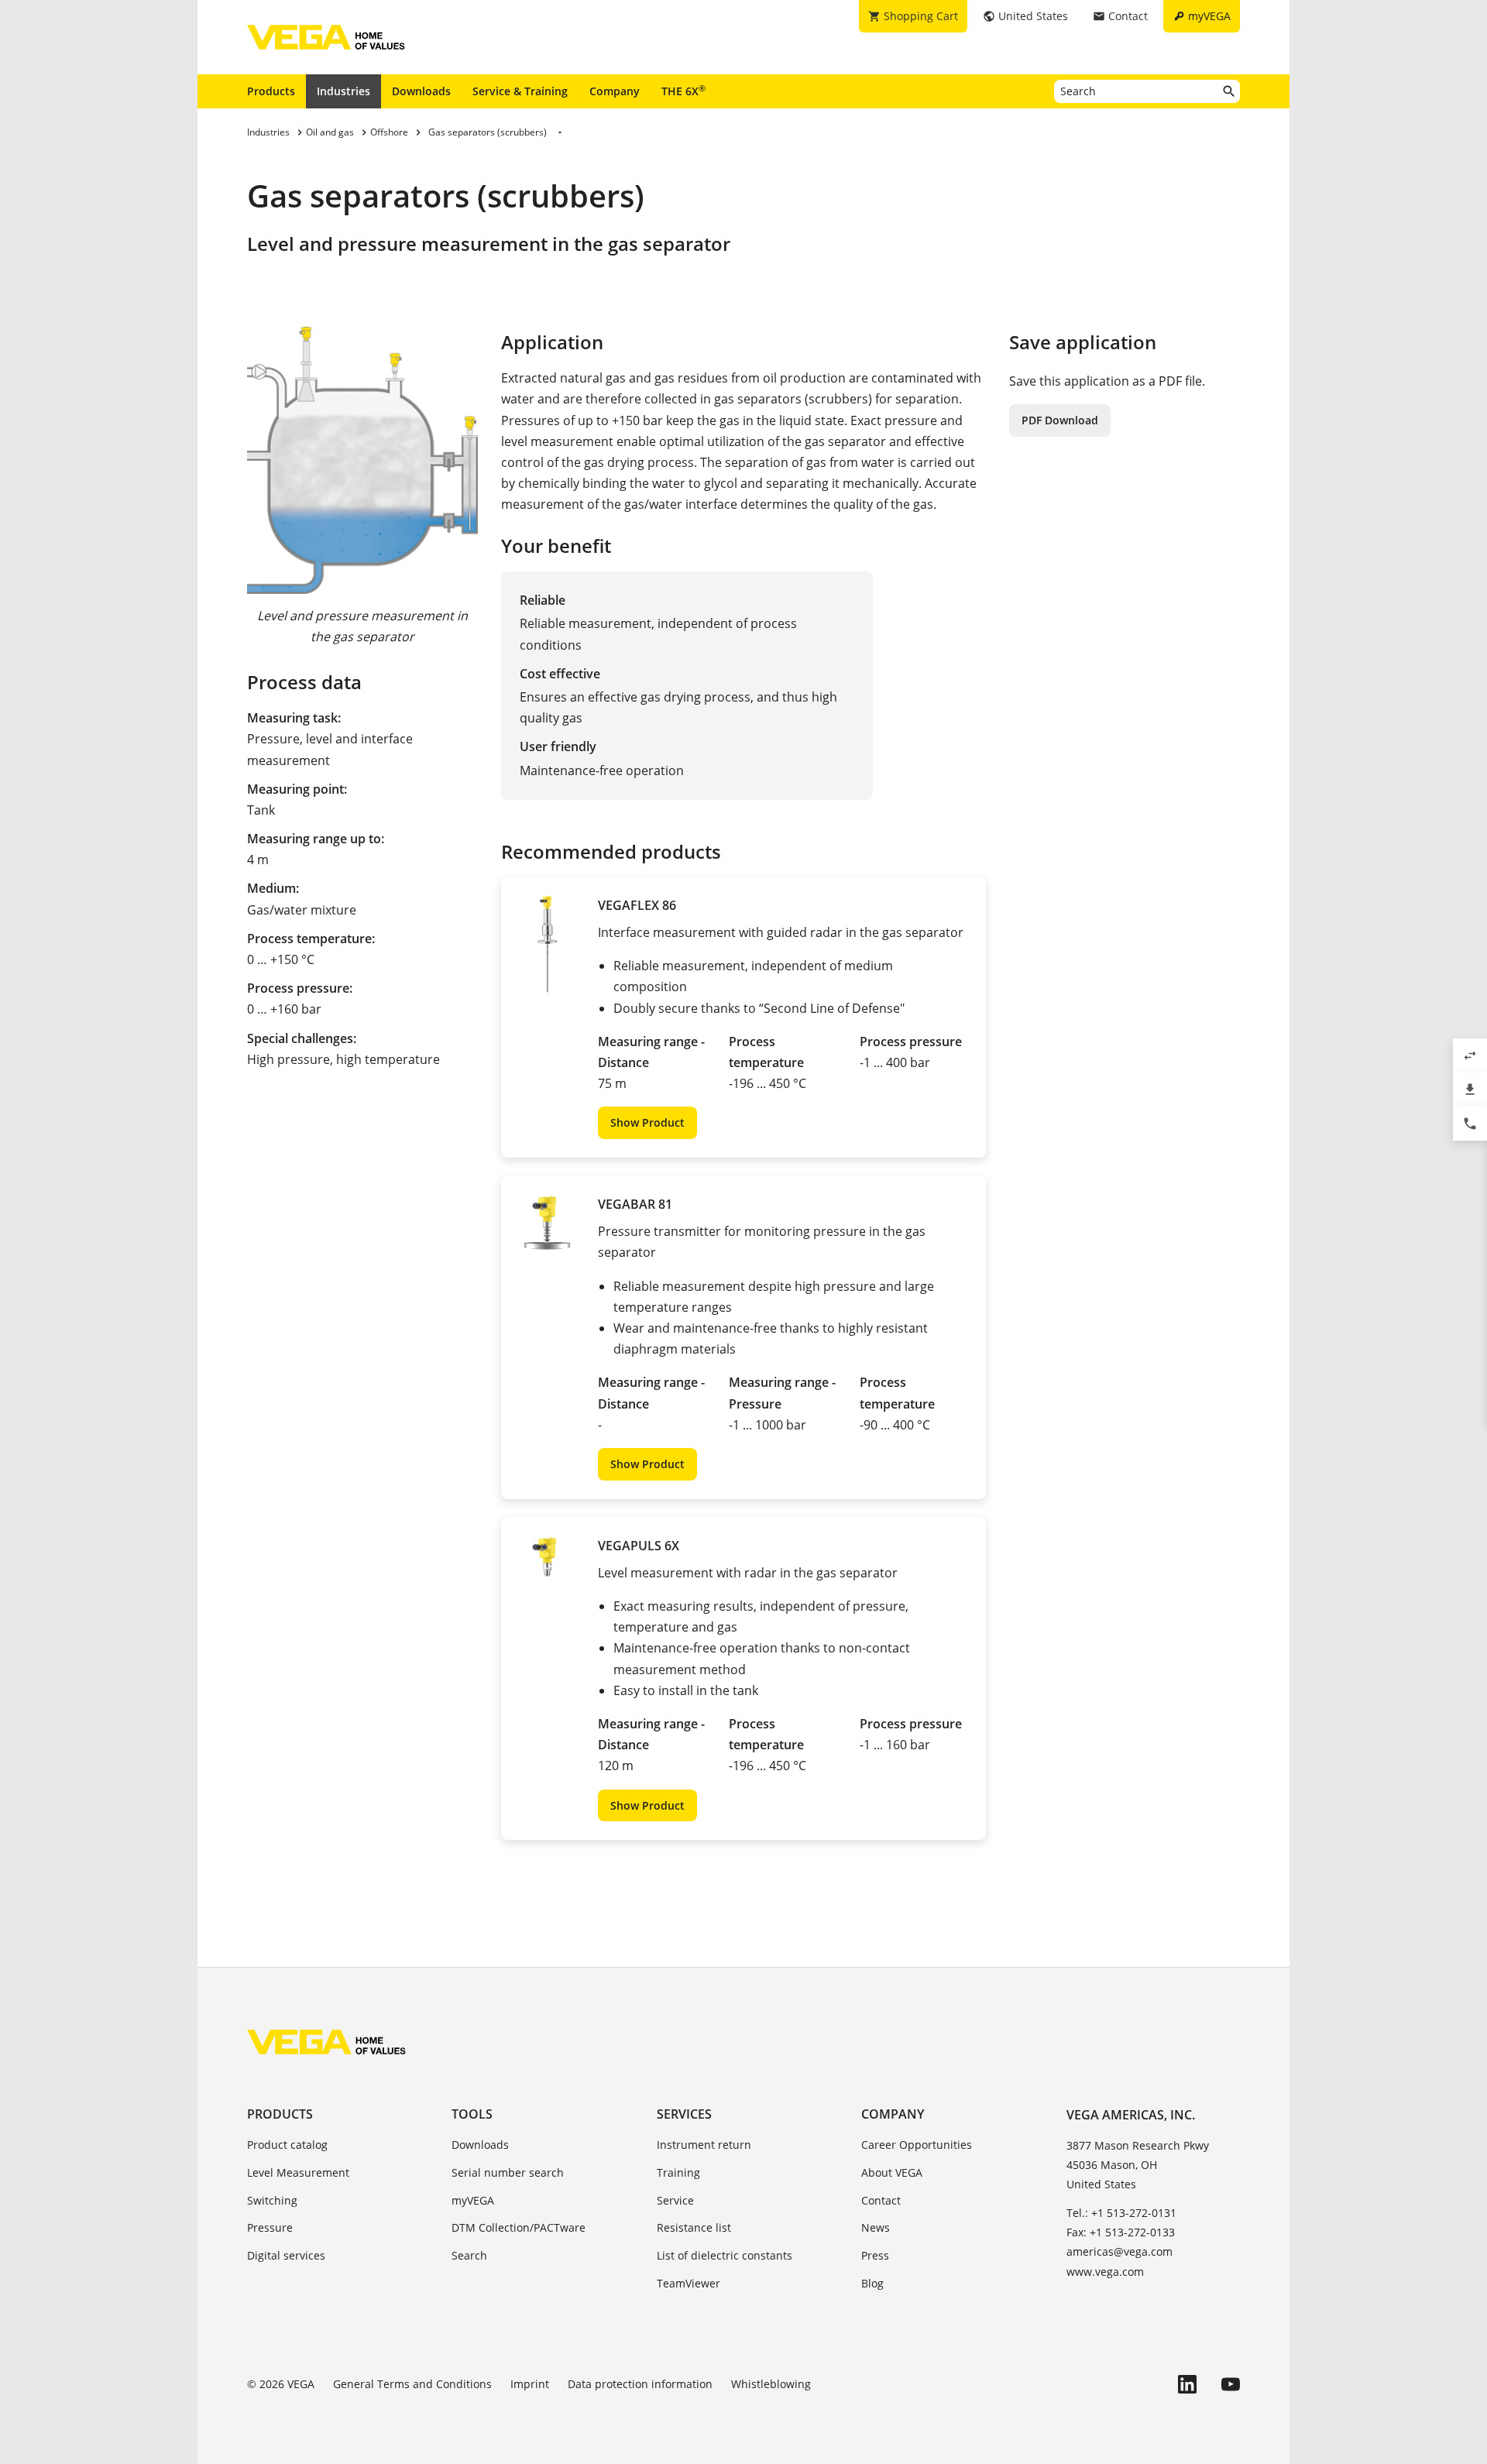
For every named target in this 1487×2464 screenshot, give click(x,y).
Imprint (530, 2384)
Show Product (647, 1122)
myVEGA (473, 2200)
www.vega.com (1105, 2272)
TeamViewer (689, 2283)
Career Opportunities (917, 2145)
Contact (881, 2200)
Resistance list (694, 2227)
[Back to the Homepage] (326, 2042)
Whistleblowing (771, 2384)
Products (271, 91)
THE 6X (683, 91)
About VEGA (892, 2172)
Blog (872, 2283)
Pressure (270, 2227)
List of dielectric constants (725, 2255)
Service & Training (520, 91)
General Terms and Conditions (412, 2384)
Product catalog (287, 2145)
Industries (343, 91)
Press (875, 2255)
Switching (272, 2200)
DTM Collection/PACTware (519, 2227)
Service (675, 2200)
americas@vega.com (1120, 2251)
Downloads (421, 91)
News (876, 2227)
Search (469, 2255)
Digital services (286, 2255)
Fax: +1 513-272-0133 (1121, 2232)
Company (615, 91)
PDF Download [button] (1060, 420)
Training (678, 2172)
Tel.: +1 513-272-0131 (1121, 2213)
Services (684, 2114)
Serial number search (508, 2172)
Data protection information (640, 2384)
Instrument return (704, 2145)
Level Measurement (298, 2172)
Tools (472, 2114)
